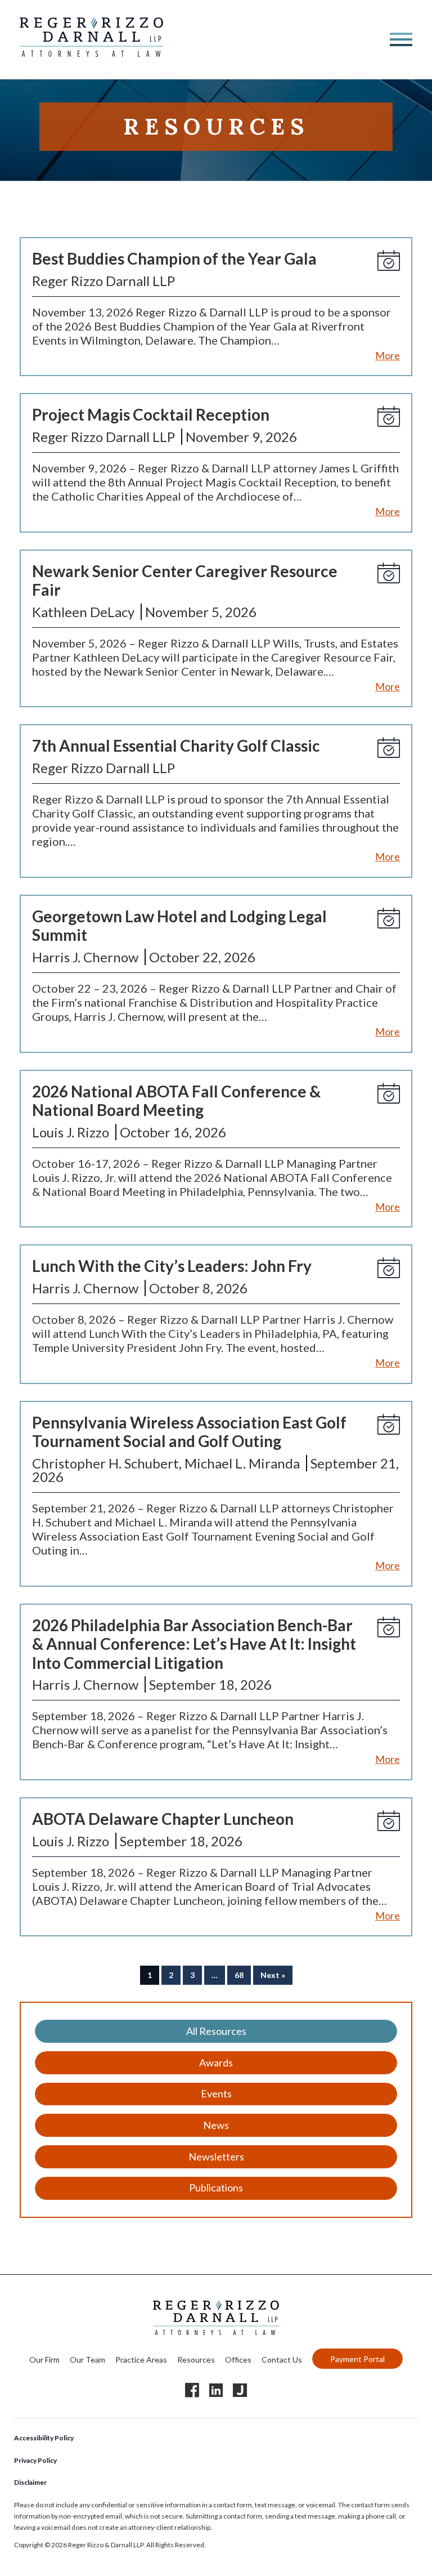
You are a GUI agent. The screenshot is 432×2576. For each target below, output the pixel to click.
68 (239, 1975)
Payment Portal (357, 2358)
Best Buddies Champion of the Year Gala (174, 258)
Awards (216, 2062)
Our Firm (44, 2359)
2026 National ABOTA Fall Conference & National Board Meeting (176, 1101)
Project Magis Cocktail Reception (151, 414)
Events (216, 2093)
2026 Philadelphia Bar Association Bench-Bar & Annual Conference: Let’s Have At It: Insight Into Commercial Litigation (194, 1644)
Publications (216, 2187)
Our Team (87, 2359)
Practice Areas (141, 2359)
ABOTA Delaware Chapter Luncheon (163, 1819)
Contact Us (282, 2359)
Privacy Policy (35, 2460)
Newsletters (216, 2157)
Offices (238, 2359)
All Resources (216, 2031)
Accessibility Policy (44, 2438)
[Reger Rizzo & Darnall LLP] (91, 52)
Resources (196, 2359)
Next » (273, 1975)
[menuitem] (44, 2358)
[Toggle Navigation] (401, 39)
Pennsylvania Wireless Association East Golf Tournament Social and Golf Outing (189, 1432)
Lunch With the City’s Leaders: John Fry (172, 1266)
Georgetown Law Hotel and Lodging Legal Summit (179, 926)
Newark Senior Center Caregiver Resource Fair (185, 581)
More (388, 355)
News (216, 2125)
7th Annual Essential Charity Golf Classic (176, 745)
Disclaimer (30, 2482)
